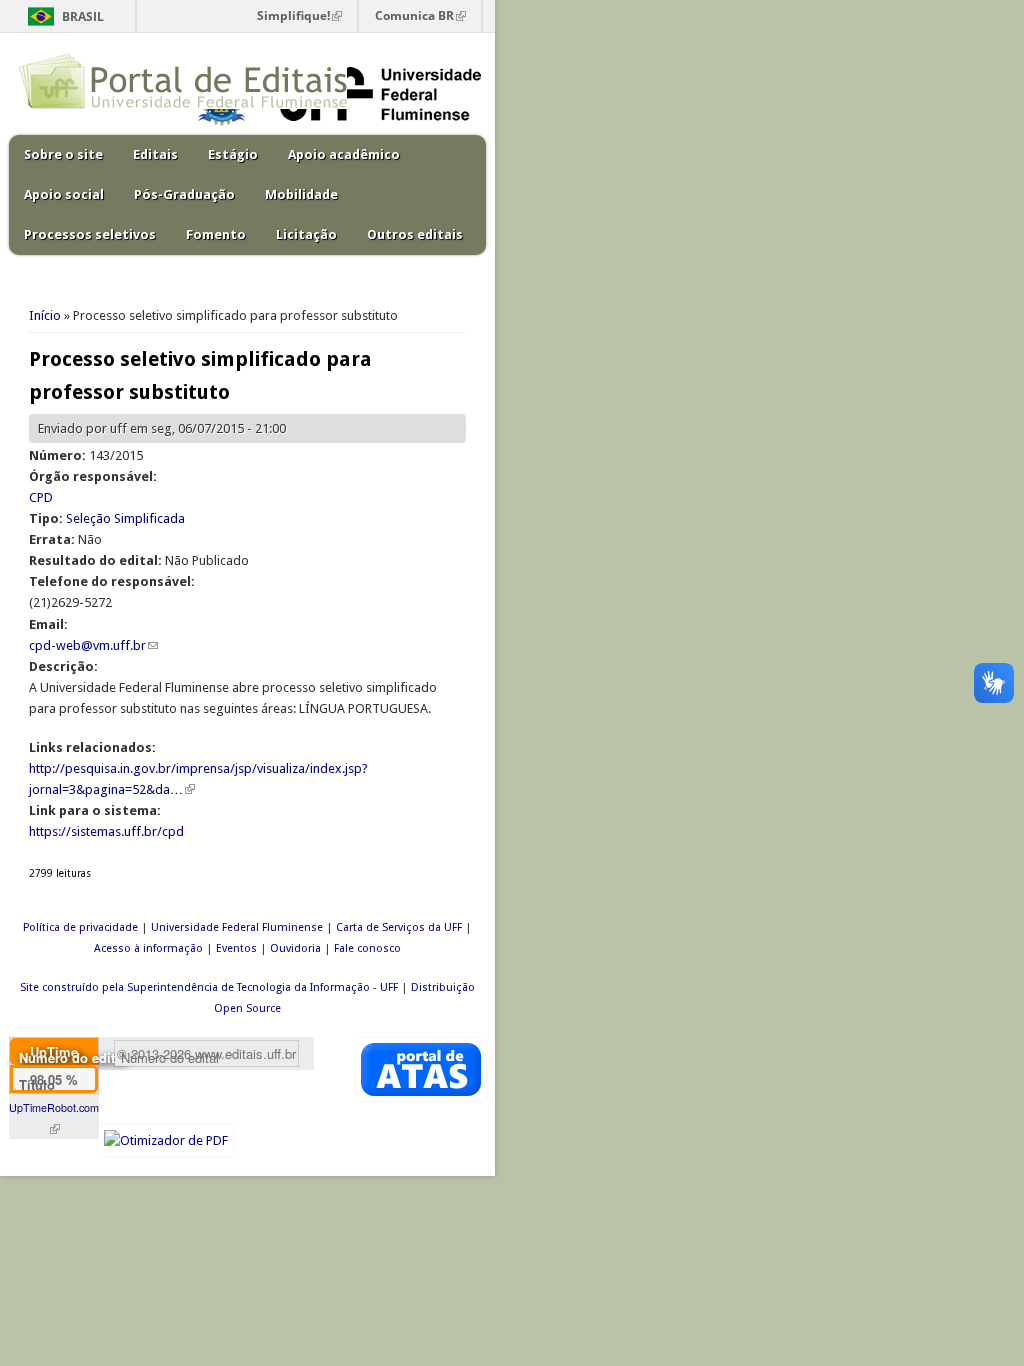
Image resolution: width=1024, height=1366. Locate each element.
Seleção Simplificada (125, 518)
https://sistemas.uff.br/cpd (106, 831)
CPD (41, 497)
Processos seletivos (90, 234)
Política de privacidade (80, 927)
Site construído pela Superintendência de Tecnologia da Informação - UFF (209, 987)
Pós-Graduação (184, 194)
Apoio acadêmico (344, 154)
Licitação (306, 234)
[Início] (183, 104)
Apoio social (64, 194)
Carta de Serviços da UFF (399, 927)
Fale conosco (367, 948)
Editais (155, 154)
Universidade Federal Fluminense (237, 927)
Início (45, 315)
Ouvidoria (295, 948)
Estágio (233, 154)
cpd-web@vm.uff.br (93, 645)
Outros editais (415, 234)
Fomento (216, 234)
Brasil (83, 16)
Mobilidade (301, 194)
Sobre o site (63, 154)
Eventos (236, 948)
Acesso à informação (148, 948)
